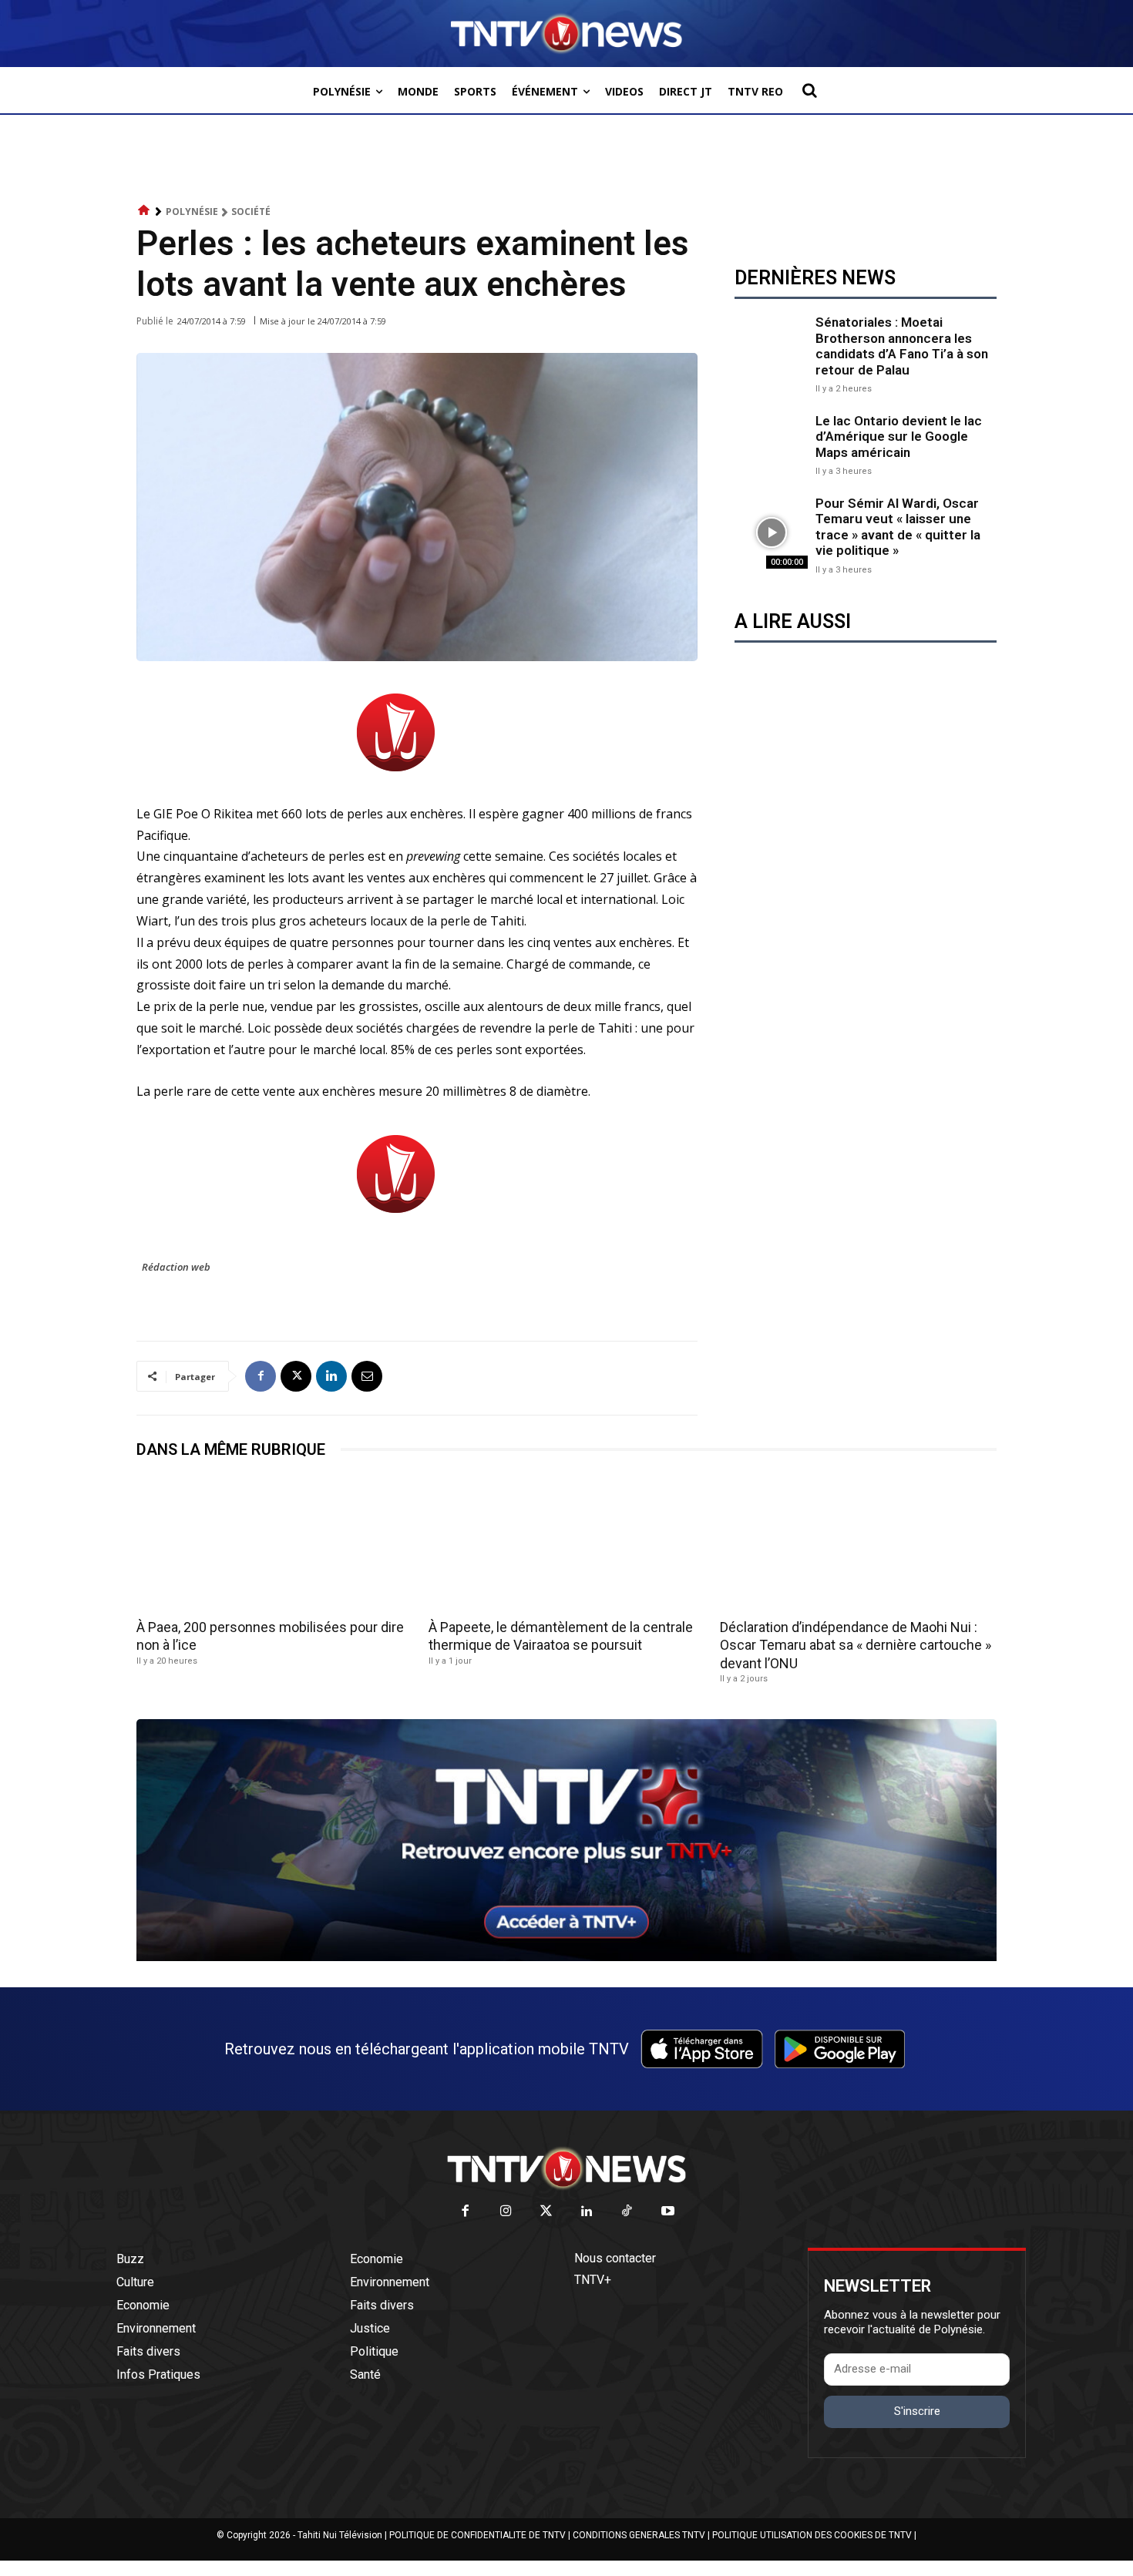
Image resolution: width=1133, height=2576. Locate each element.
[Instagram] (506, 2212)
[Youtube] (668, 2212)
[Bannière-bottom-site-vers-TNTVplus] (566, 1957)
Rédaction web (176, 1267)
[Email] (367, 1376)
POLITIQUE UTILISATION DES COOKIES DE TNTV (812, 2535)
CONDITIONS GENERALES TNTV (639, 2535)
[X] (296, 1376)
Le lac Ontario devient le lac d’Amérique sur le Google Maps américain (899, 437)
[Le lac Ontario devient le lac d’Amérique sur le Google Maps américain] (771, 443)
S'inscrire (917, 2411)
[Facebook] (261, 1376)
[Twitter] (547, 2212)
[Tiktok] (628, 2212)
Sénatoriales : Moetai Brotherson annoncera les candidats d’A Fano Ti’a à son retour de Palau (902, 346)
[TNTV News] (566, 2168)
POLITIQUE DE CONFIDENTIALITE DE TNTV (477, 2535)
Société (251, 212)
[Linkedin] (331, 1376)
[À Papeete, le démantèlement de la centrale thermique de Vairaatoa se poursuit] (567, 1544)
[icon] (144, 211)
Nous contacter (615, 2258)
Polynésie (192, 212)
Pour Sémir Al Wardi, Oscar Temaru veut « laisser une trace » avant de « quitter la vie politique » (898, 527)
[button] (809, 90)
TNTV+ (593, 2280)
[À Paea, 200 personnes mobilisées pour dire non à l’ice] (275, 1544)
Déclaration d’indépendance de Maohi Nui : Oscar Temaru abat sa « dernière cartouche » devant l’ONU (856, 1645)
